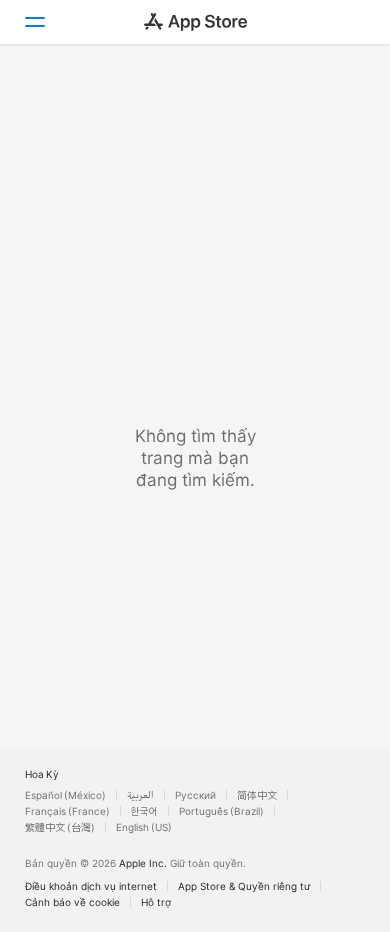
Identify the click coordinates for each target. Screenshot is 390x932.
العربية (140, 795)
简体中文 (257, 795)
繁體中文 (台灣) (60, 827)
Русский (195, 795)
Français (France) (67, 811)
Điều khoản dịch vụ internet (91, 886)
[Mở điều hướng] (34, 22)
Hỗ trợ (156, 902)
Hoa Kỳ (42, 774)
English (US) (144, 827)
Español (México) (65, 795)
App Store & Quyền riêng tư (244, 886)
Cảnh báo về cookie (72, 902)
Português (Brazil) (221, 811)
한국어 (144, 811)
